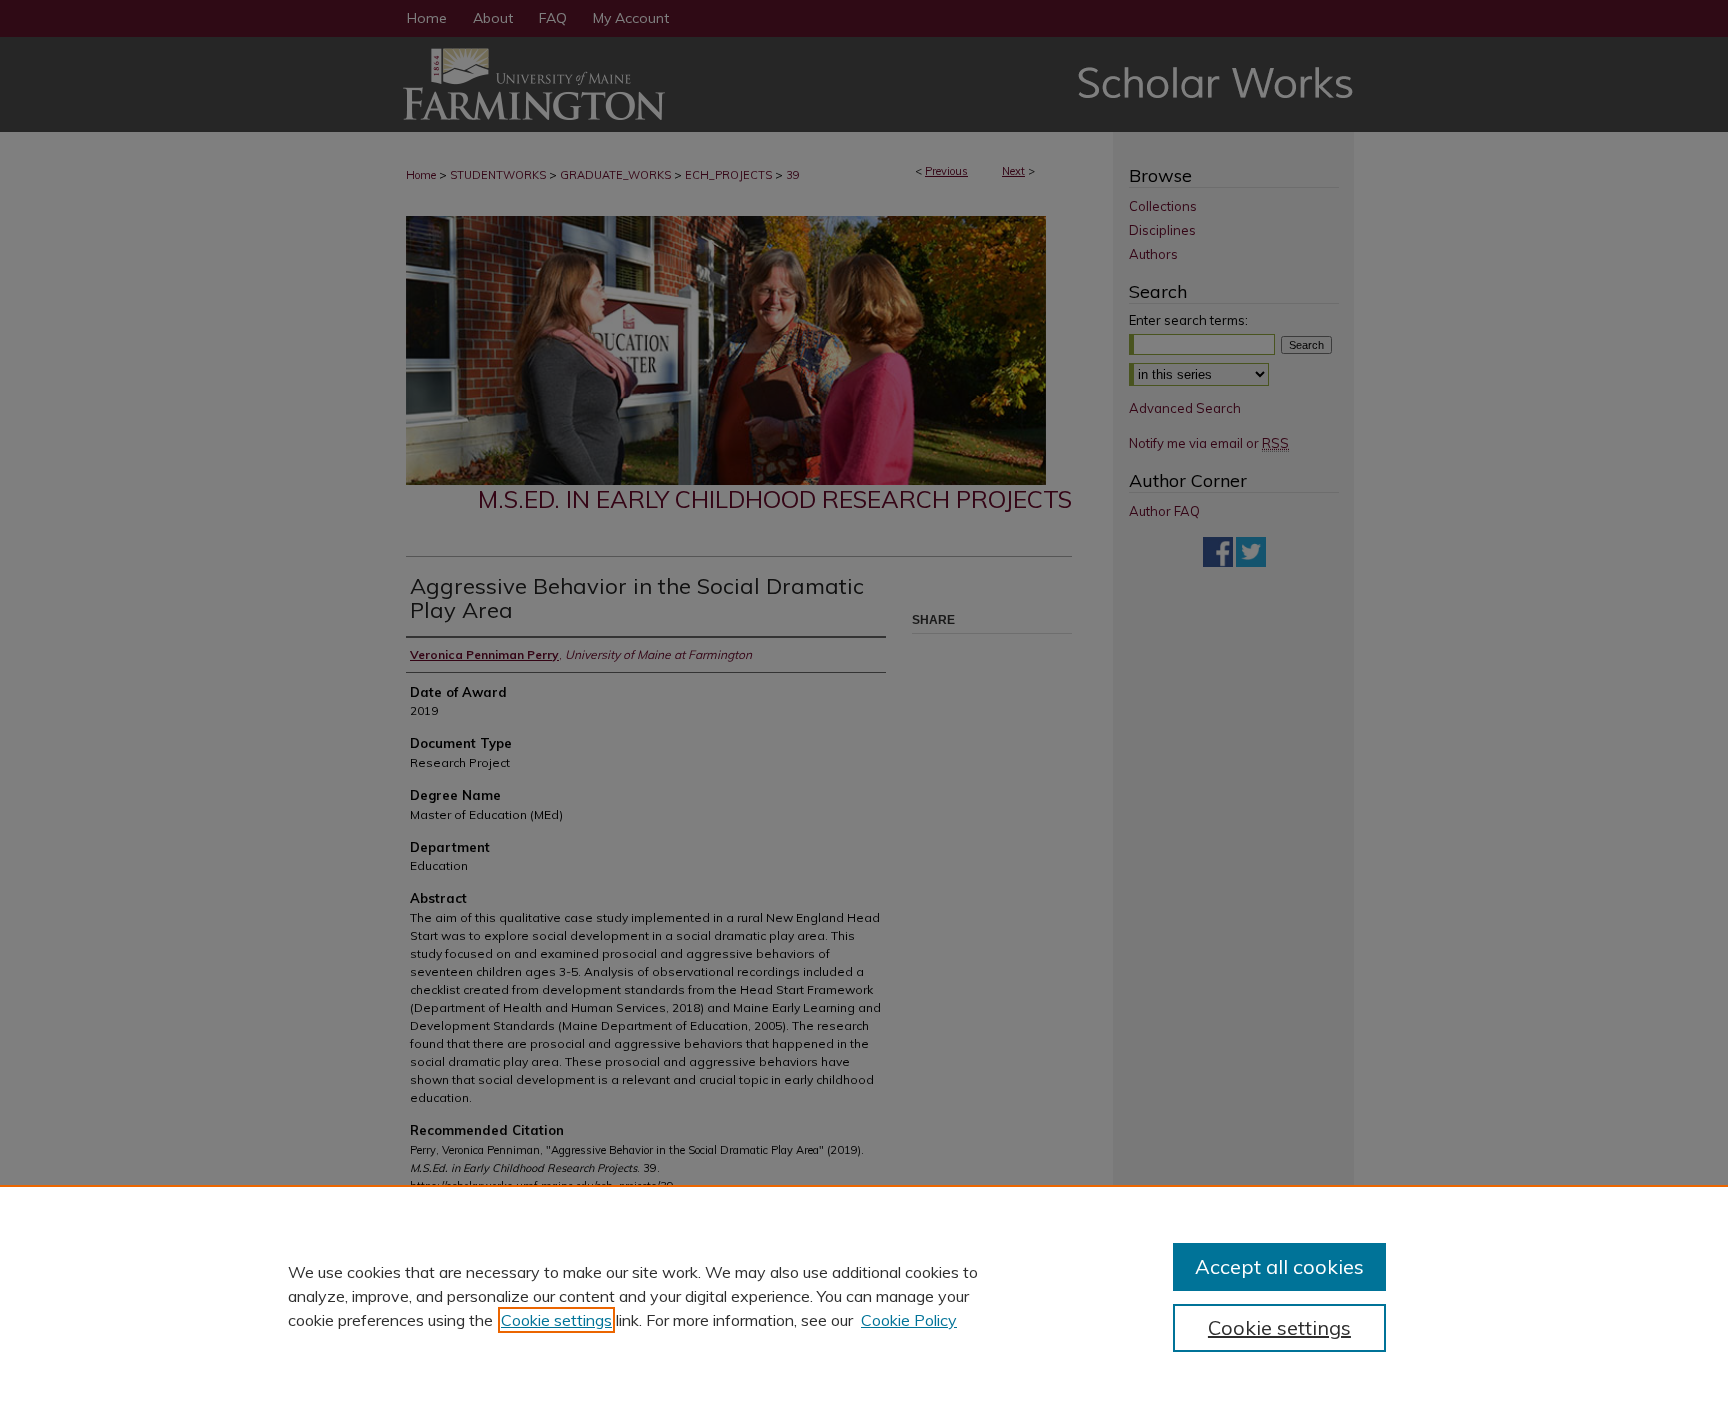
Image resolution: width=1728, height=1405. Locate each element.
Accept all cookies (1279, 1266)
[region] (864, 1295)
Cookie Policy (909, 1320)
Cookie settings (556, 1320)
